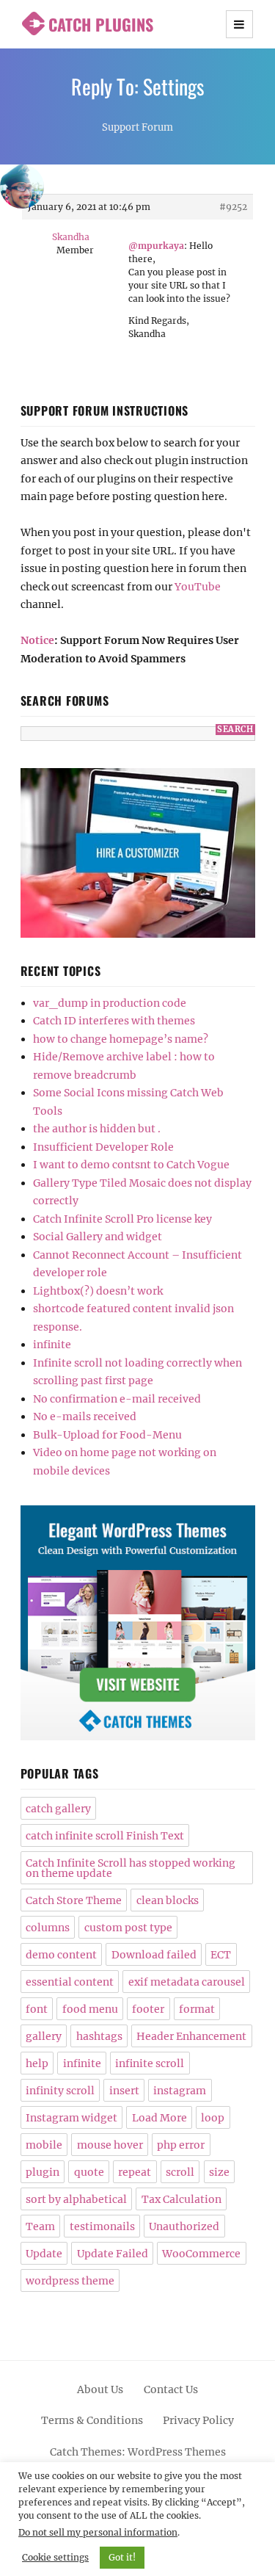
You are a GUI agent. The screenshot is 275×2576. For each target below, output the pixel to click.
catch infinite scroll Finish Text (105, 1836)
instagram (180, 2091)
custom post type (128, 1928)
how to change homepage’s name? (121, 1039)
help (37, 2063)
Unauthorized (184, 2226)
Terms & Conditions (92, 2420)
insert (124, 2091)
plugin (43, 2172)
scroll (180, 2172)
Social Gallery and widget (98, 1237)
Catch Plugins (101, 24)
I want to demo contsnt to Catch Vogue (131, 1165)
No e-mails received (85, 1417)
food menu (90, 2009)
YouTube (198, 587)
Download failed (154, 1955)
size (219, 2172)
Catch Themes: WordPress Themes (138, 2452)
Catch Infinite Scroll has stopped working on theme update (131, 1868)
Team (40, 2226)
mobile (44, 2145)
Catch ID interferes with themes (114, 1021)
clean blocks (168, 1900)
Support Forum (137, 127)
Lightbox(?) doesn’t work (98, 1291)
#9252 (233, 207)
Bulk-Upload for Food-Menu (107, 1435)
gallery (44, 2036)
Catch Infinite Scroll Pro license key (122, 1219)
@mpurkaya (156, 246)
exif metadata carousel (187, 1982)
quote (89, 2172)
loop (213, 2118)
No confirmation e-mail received (117, 1399)
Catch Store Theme (74, 1900)
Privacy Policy (198, 2420)
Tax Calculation (181, 2199)
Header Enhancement (191, 2036)
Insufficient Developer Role (103, 1147)
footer (148, 2009)
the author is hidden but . (97, 1129)
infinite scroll (150, 2063)
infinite (52, 1345)
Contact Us (171, 2389)
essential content (70, 1982)
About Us (100, 2389)
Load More (159, 2118)
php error (181, 2145)
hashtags (99, 2036)
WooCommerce (201, 2254)
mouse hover (110, 2145)
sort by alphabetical (76, 2199)
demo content (61, 1955)
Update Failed (113, 2254)
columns (48, 1928)
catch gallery (58, 1809)
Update (44, 2254)
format (197, 2009)
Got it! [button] (122, 2557)
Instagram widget (71, 2118)
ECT (221, 1955)
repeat (135, 2172)
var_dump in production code (110, 1003)
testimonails (102, 2226)
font (37, 2009)
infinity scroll (60, 2091)
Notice (37, 640)
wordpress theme (70, 2281)
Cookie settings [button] (55, 2557)
